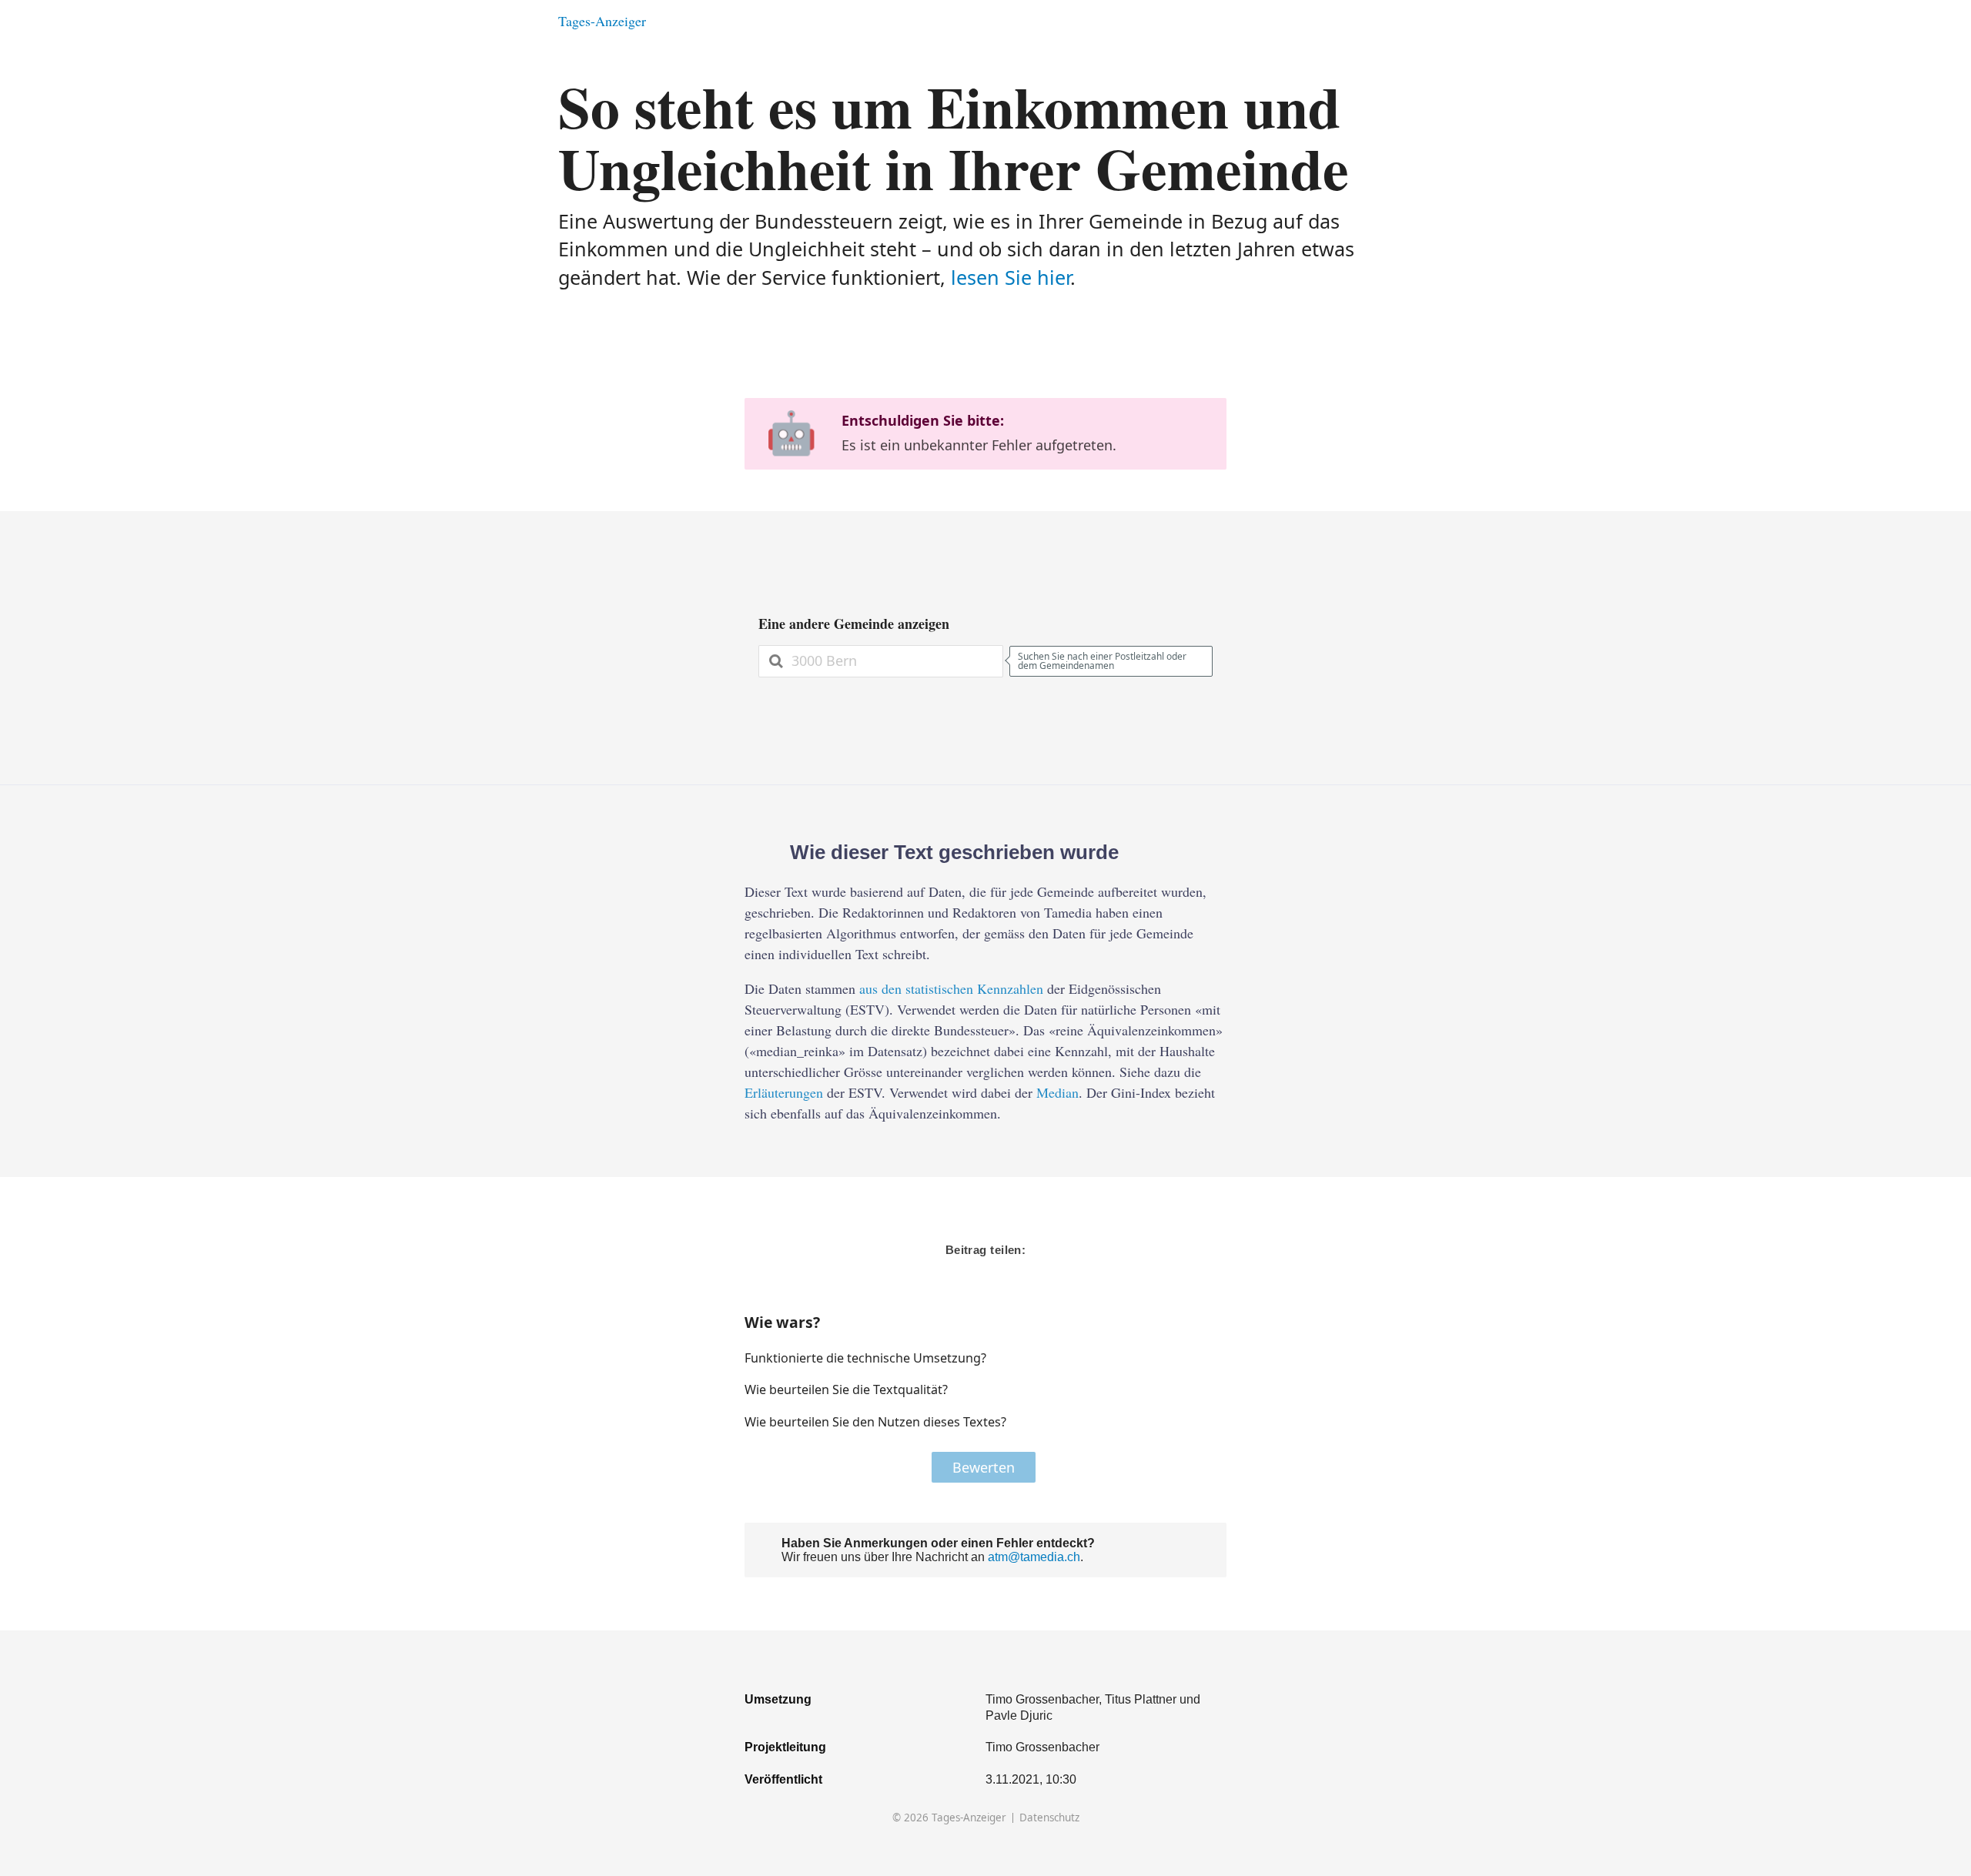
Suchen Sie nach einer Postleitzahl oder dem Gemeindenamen (1102, 661)
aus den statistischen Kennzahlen (951, 988)
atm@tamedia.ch (1034, 1557)
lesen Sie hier (1011, 277)
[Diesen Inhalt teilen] (1405, 21)
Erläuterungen (784, 1092)
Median (1057, 1092)
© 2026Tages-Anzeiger (949, 1818)
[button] (1166, 1358)
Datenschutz (1049, 1818)
